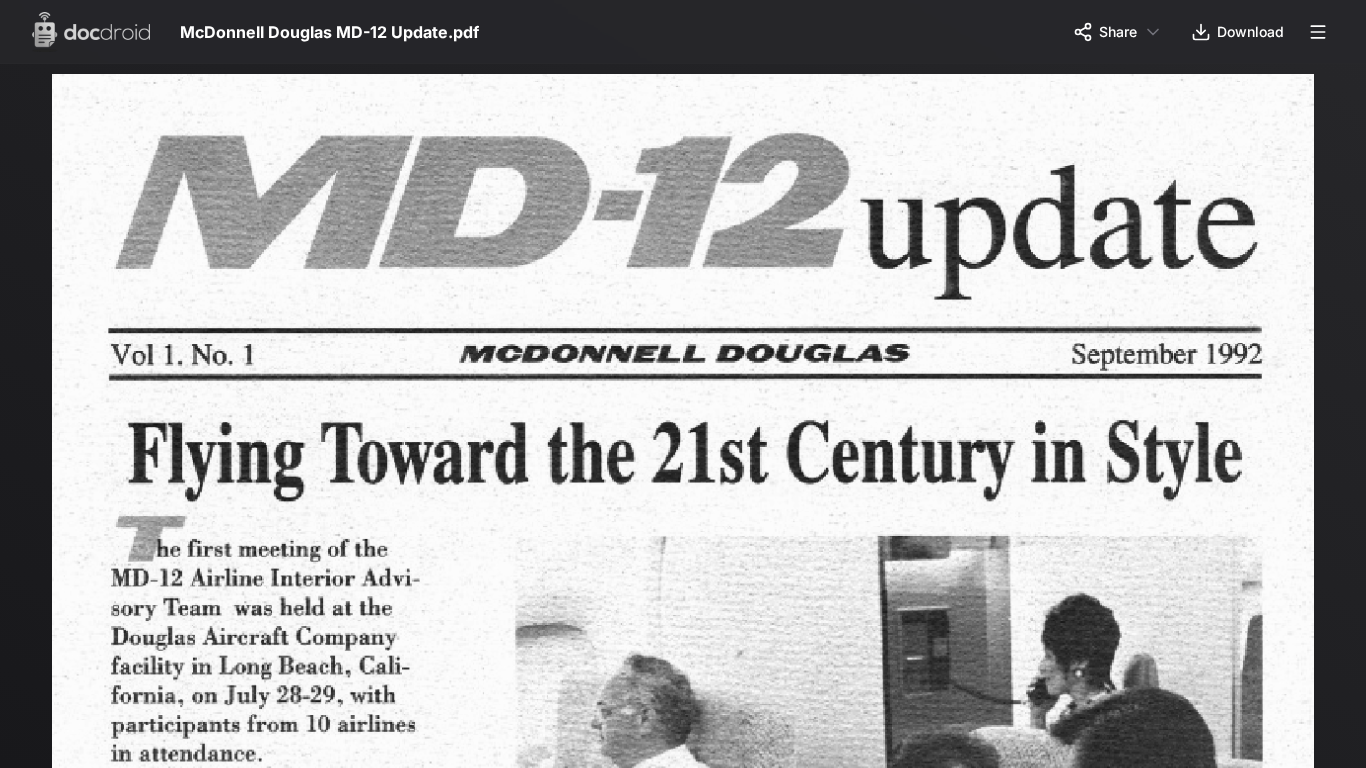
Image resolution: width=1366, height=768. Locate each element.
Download (1250, 31)
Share (1118, 31)
